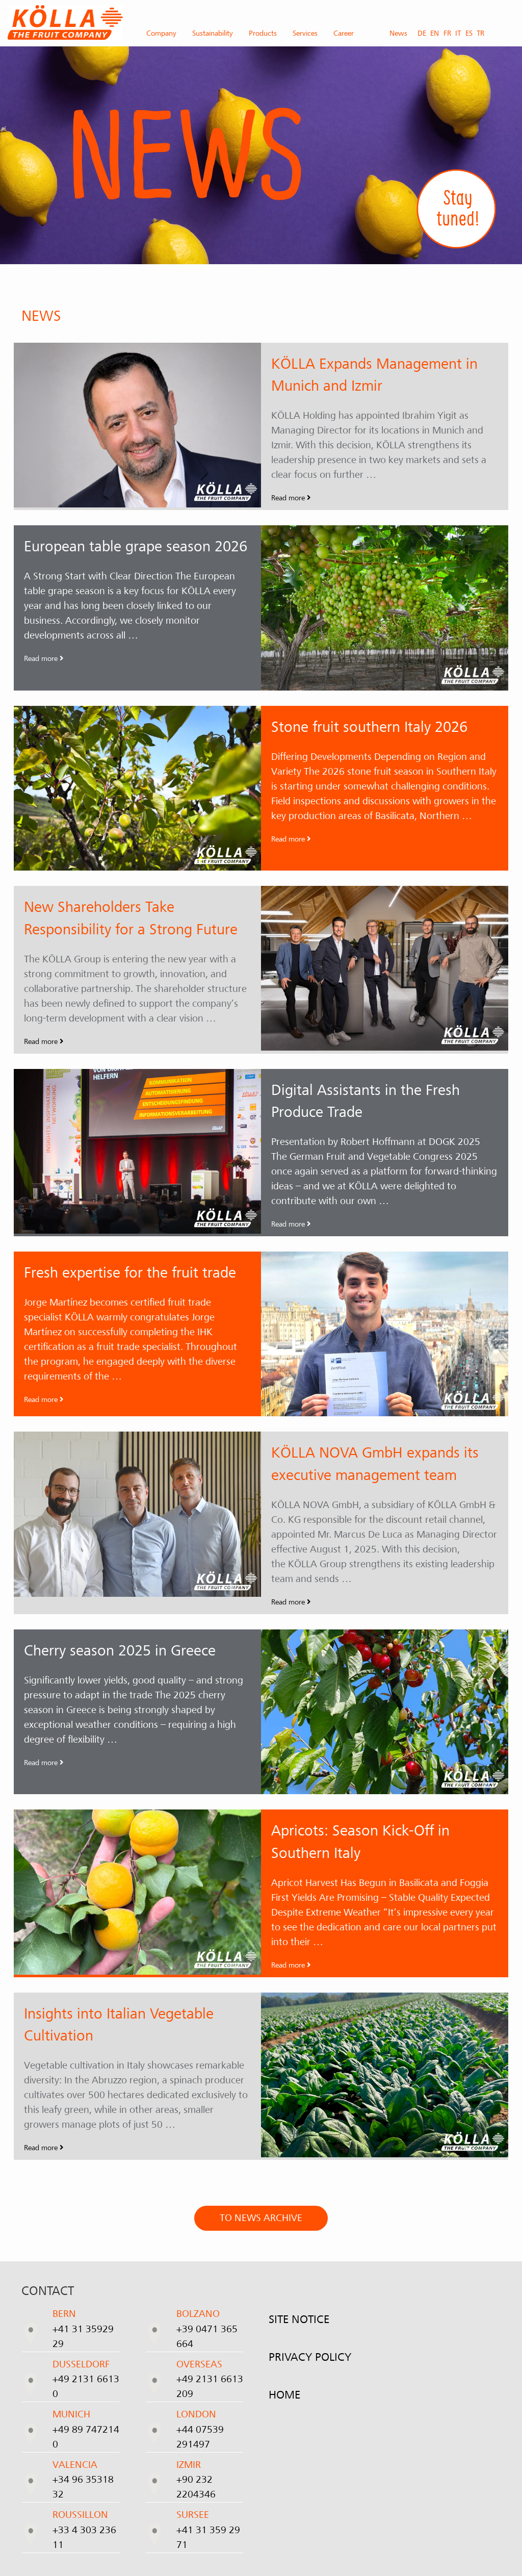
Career (344, 33)
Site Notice (299, 2319)
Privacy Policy (310, 2357)
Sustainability (213, 33)
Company (161, 33)
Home (284, 2395)
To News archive (261, 2218)
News (398, 33)
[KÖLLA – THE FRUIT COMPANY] (65, 22)
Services (305, 33)
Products (263, 33)
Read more (289, 498)
